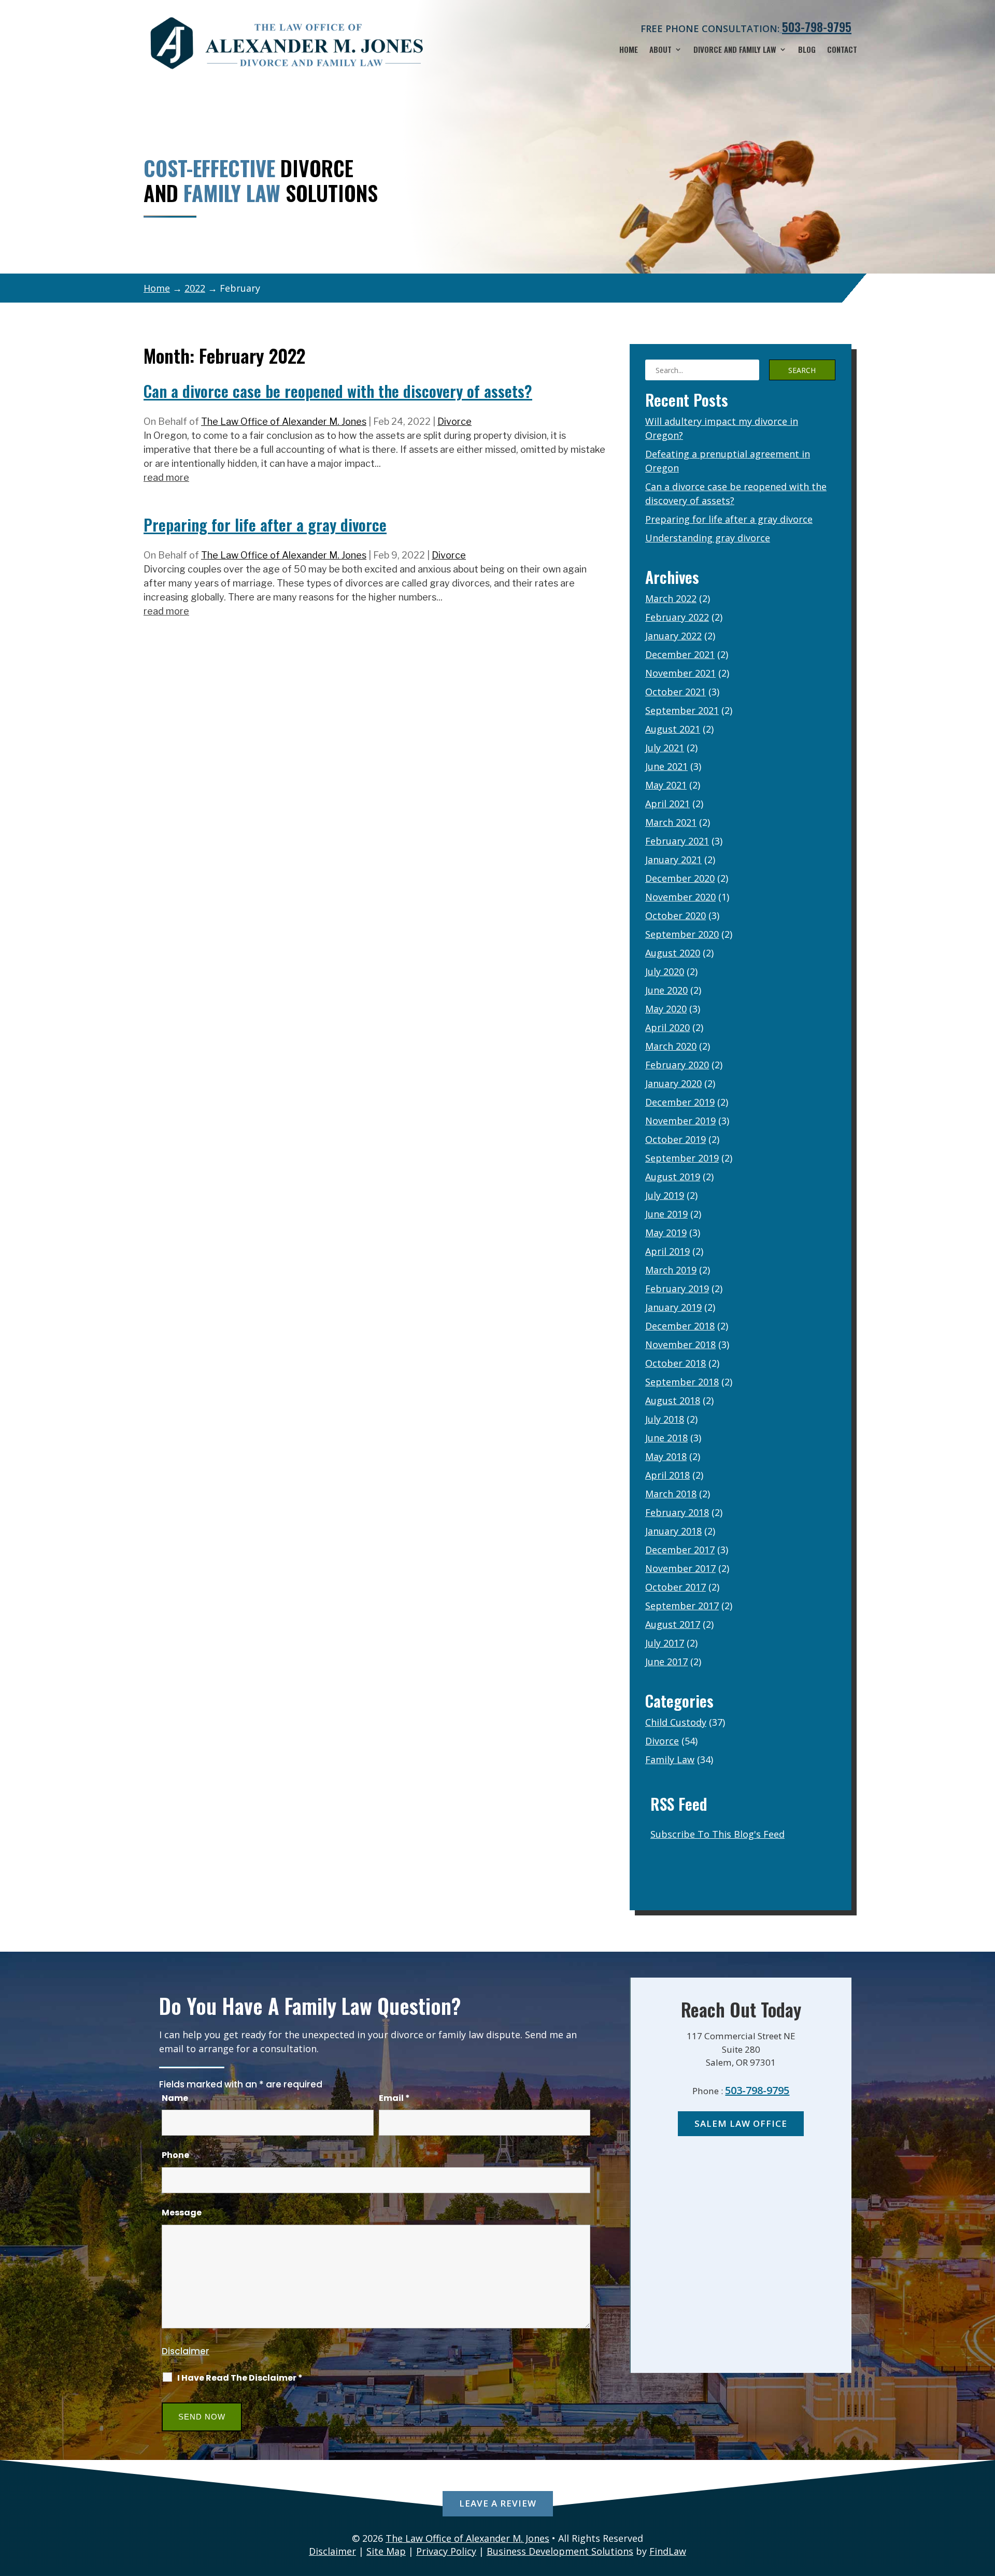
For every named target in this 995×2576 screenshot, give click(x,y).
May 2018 (666, 1456)
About (660, 50)
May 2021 (666, 785)
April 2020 (667, 1027)
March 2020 (671, 1046)
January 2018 (673, 1531)
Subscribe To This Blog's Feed (717, 1834)
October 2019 (676, 1139)
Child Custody (676, 1722)
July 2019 (665, 1195)
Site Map (386, 2551)
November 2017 (680, 1568)
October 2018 (676, 1363)
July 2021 (665, 748)
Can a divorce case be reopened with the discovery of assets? (338, 391)
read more (166, 477)
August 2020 (673, 953)
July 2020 (665, 971)
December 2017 (680, 1550)
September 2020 (682, 934)
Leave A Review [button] (498, 2503)
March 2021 (671, 822)
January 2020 (673, 1083)
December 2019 (680, 1102)
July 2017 (665, 1643)
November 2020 (680, 897)
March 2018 (671, 1494)
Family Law (670, 1759)
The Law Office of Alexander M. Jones (284, 421)
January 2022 (673, 636)
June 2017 (666, 1662)
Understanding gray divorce (708, 538)
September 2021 (682, 710)
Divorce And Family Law (735, 50)
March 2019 (671, 1270)
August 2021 (673, 729)
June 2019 (666, 1214)
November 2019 (680, 1121)
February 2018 (677, 1512)
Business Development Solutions (560, 2551)
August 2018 (673, 1400)
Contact (842, 50)
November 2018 (680, 1344)
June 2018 (666, 1438)
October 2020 (676, 915)
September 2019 (682, 1158)
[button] (985, 2501)
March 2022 (671, 598)
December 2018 (680, 1326)
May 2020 (666, 1009)
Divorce (454, 421)
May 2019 (666, 1233)
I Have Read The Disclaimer (240, 2378)
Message (182, 2213)
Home (629, 50)
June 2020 (666, 990)
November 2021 (680, 673)
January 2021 (673, 860)
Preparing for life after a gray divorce (265, 525)
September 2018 (682, 1382)
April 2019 (667, 1251)
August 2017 (673, 1624)
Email (394, 2098)
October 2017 (676, 1587)
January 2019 (673, 1307)
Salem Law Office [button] (741, 2123)
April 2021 (667, 804)
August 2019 (673, 1177)
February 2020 (677, 1065)
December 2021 (680, 654)
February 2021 (677, 841)
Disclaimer (186, 2351)
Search (802, 370)
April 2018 (667, 1475)
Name (175, 2098)
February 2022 (677, 617)
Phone (175, 2155)
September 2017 (682, 1606)
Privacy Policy (446, 2551)
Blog (807, 50)
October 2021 (676, 692)
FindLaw (668, 2551)
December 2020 (680, 878)
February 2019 (677, 1289)
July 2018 (665, 1419)
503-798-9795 (817, 27)
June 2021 (666, 766)
